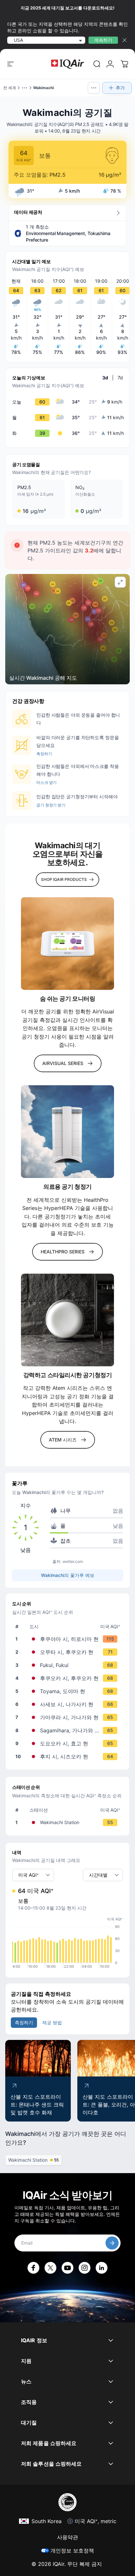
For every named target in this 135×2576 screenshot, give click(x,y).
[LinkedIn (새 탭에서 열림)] (102, 2268)
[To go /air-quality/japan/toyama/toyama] (69, 1691)
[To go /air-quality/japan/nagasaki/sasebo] (69, 1704)
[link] (97, 64)
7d (120, 378)
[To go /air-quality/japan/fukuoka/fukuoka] (69, 1678)
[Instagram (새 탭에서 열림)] (85, 2268)
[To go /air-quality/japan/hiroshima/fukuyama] (69, 1639)
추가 (120, 88)
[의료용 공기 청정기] (67, 1132)
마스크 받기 (47, 782)
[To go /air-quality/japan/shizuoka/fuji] (69, 1757)
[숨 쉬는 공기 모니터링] (67, 944)
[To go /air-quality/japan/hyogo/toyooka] (69, 1743)
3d (105, 378)
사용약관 (67, 2537)
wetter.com (73, 1561)
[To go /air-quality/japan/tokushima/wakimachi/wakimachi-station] (69, 1822)
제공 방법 (52, 2022)
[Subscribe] (112, 2243)
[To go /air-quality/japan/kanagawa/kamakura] (69, 1717)
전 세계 (10, 88)
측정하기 (44, 754)
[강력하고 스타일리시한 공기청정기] (67, 1320)
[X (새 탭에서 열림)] (50, 2268)
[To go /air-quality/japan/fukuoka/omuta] (69, 1652)
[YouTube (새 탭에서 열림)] (67, 2268)
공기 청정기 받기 (51, 805)
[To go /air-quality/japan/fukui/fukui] (69, 1665)
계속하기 (103, 40)
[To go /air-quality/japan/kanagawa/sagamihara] (69, 1730)
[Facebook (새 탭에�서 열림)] (33, 2268)
